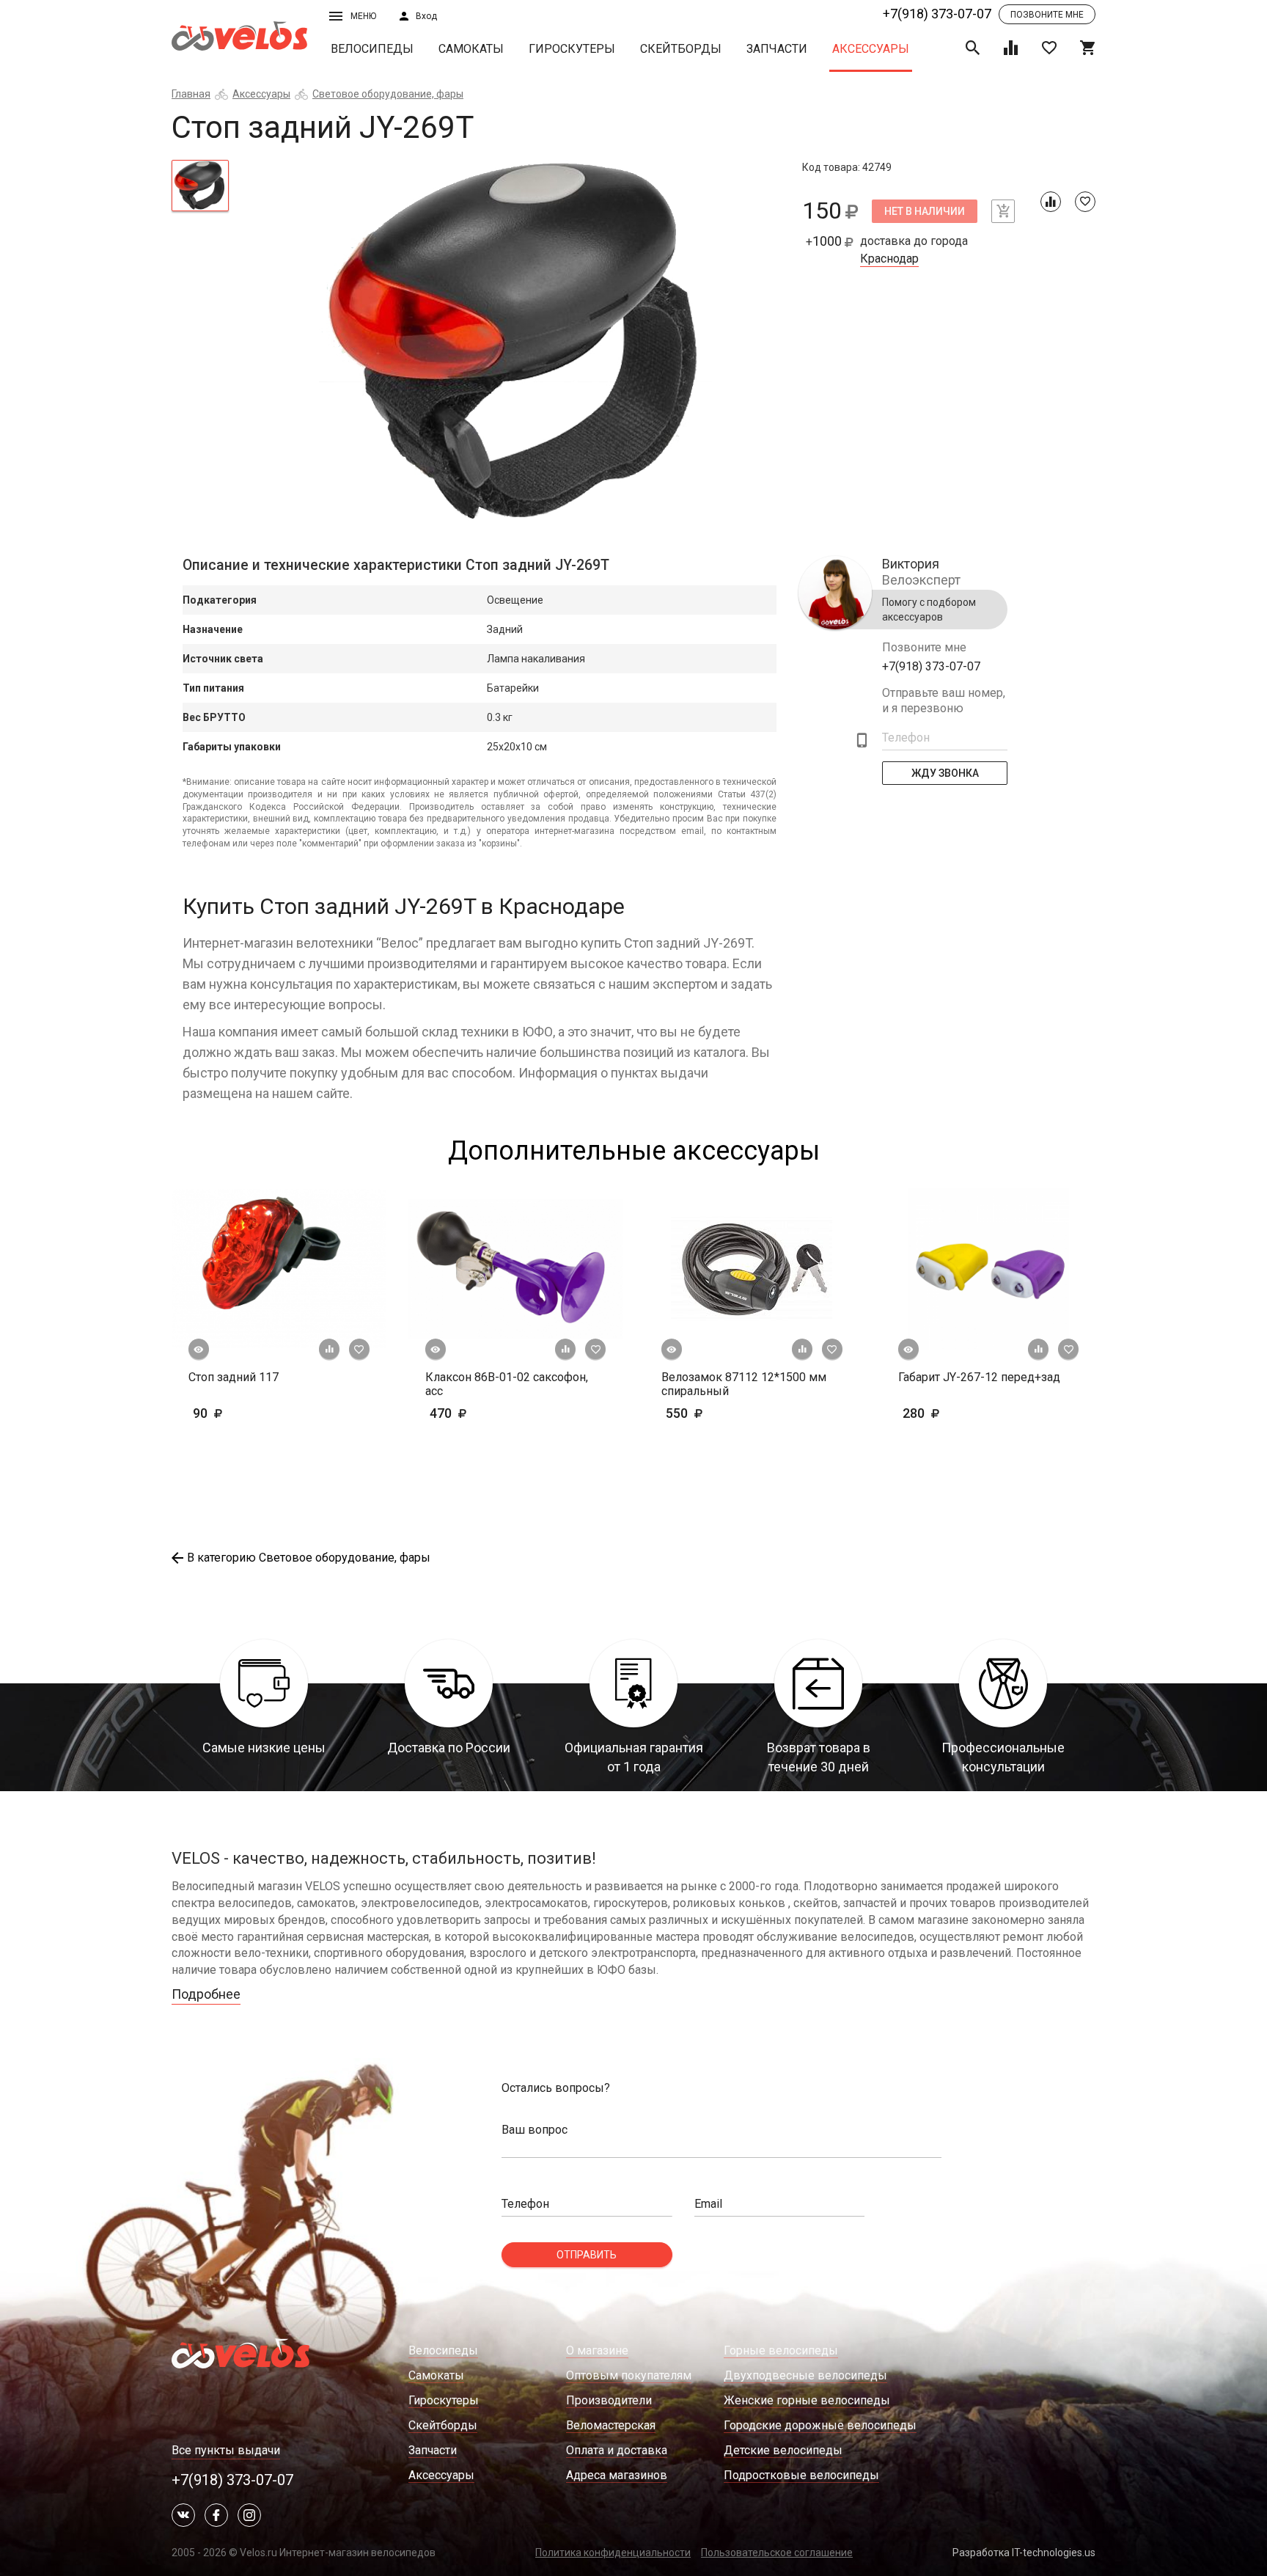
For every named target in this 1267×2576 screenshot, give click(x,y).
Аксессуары (871, 49)
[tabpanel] (516, 343)
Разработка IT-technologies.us (1024, 2553)
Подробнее (206, 1994)
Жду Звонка (945, 773)
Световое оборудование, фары (388, 94)
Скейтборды (681, 49)
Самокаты (471, 49)
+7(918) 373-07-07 (937, 14)
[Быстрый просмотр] (199, 1350)
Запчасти (777, 49)
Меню (363, 16)
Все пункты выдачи (226, 2450)
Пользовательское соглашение (777, 2553)
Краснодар (889, 259)
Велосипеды (372, 49)
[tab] (200, 186)
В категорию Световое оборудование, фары (309, 1558)
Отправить (587, 2255)
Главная (191, 94)
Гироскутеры (572, 49)
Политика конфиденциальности (613, 2553)
